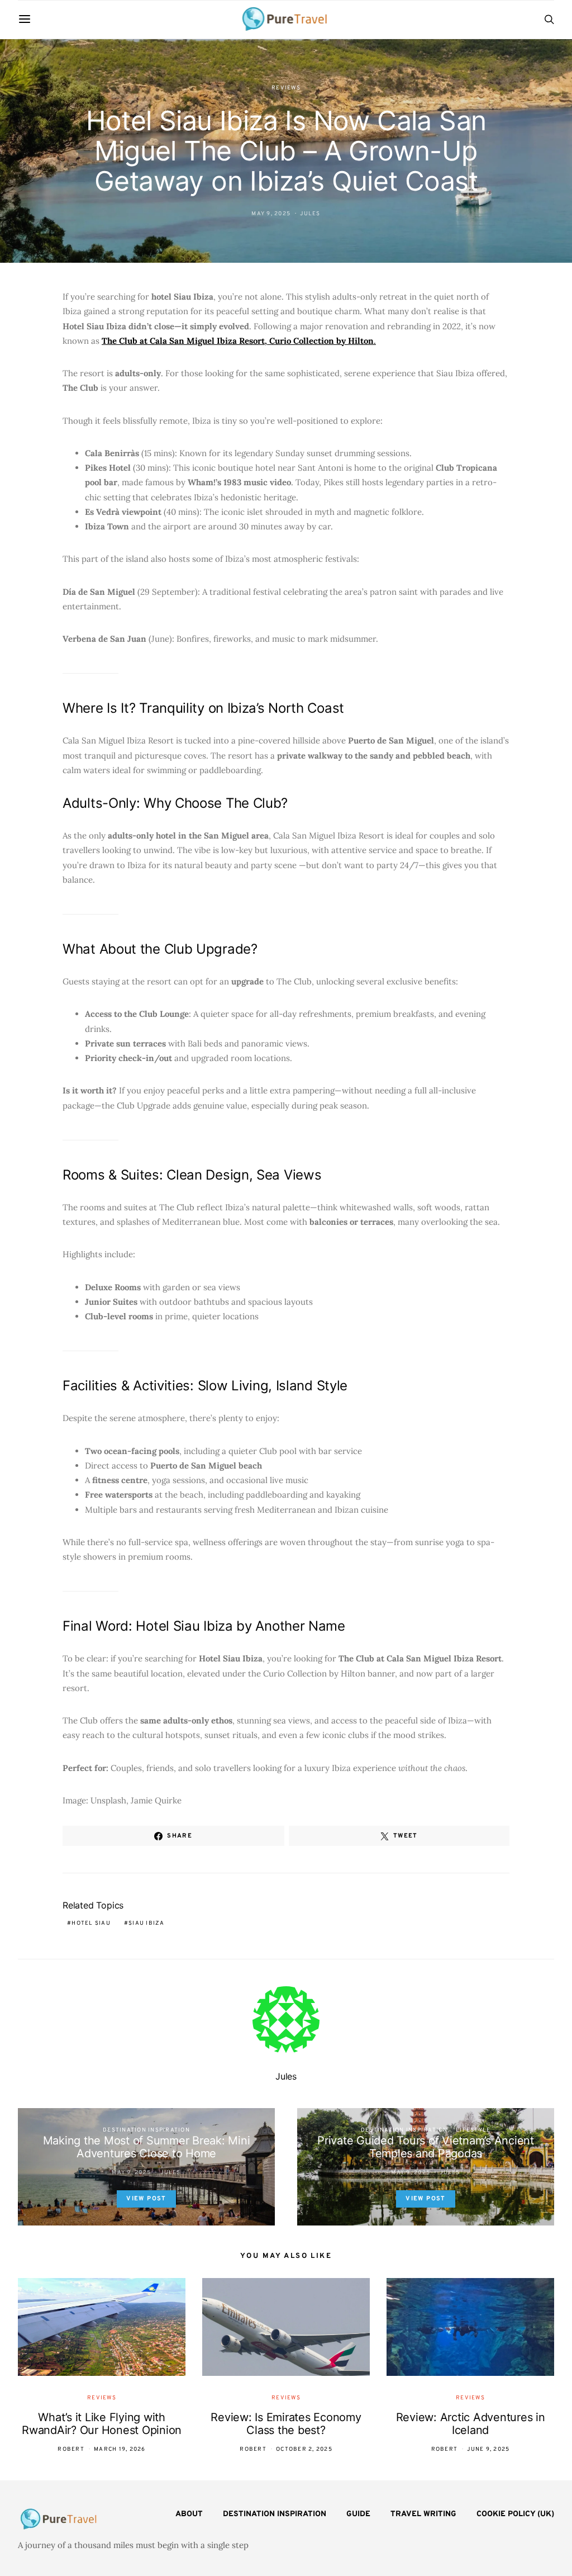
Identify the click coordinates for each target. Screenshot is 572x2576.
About (189, 2514)
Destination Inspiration (146, 2130)
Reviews (286, 88)
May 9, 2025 (271, 214)
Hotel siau (91, 1923)
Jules (310, 214)
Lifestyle (473, 2130)
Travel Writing (423, 2514)
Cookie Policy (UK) (515, 2514)
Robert (71, 2449)
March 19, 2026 (120, 2449)
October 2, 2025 (304, 2449)
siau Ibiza (147, 1923)
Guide (358, 2514)
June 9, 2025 (488, 2449)
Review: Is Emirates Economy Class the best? (286, 2424)
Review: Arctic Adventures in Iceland (471, 2424)
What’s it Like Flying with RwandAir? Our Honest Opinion (102, 2424)
